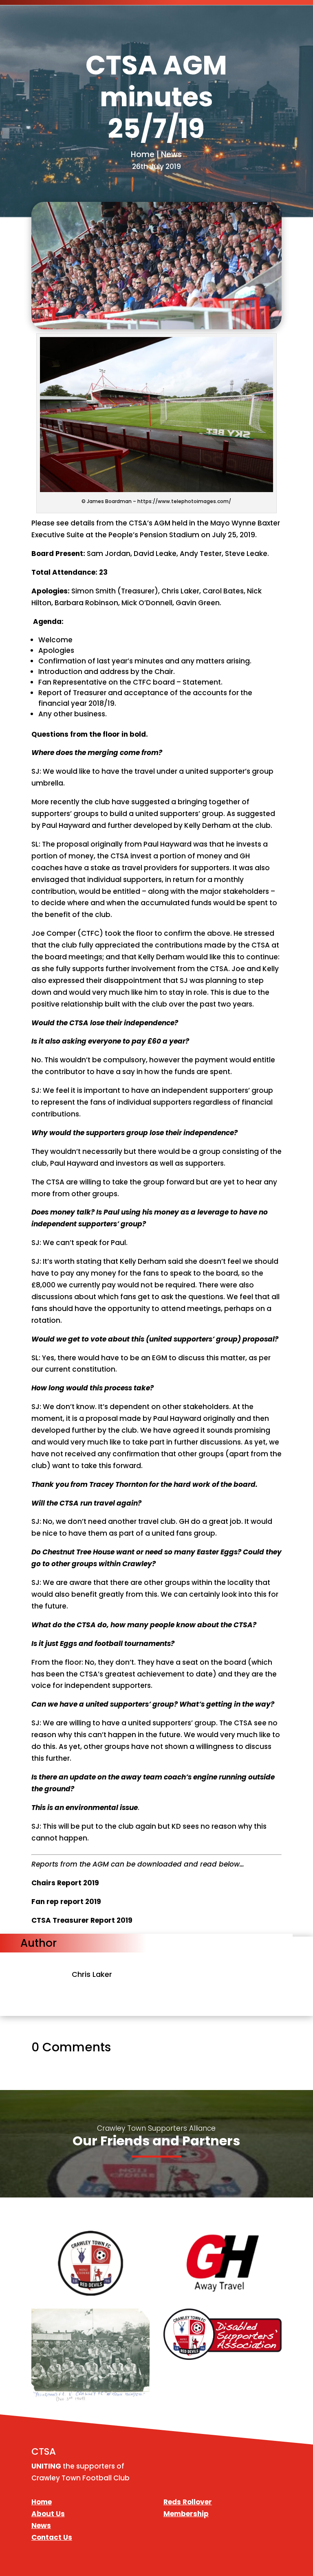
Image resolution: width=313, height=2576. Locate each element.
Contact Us (52, 2537)
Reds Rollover (188, 2502)
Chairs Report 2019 (65, 1883)
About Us (48, 2514)
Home (42, 2502)
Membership (186, 2514)
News (41, 2526)
